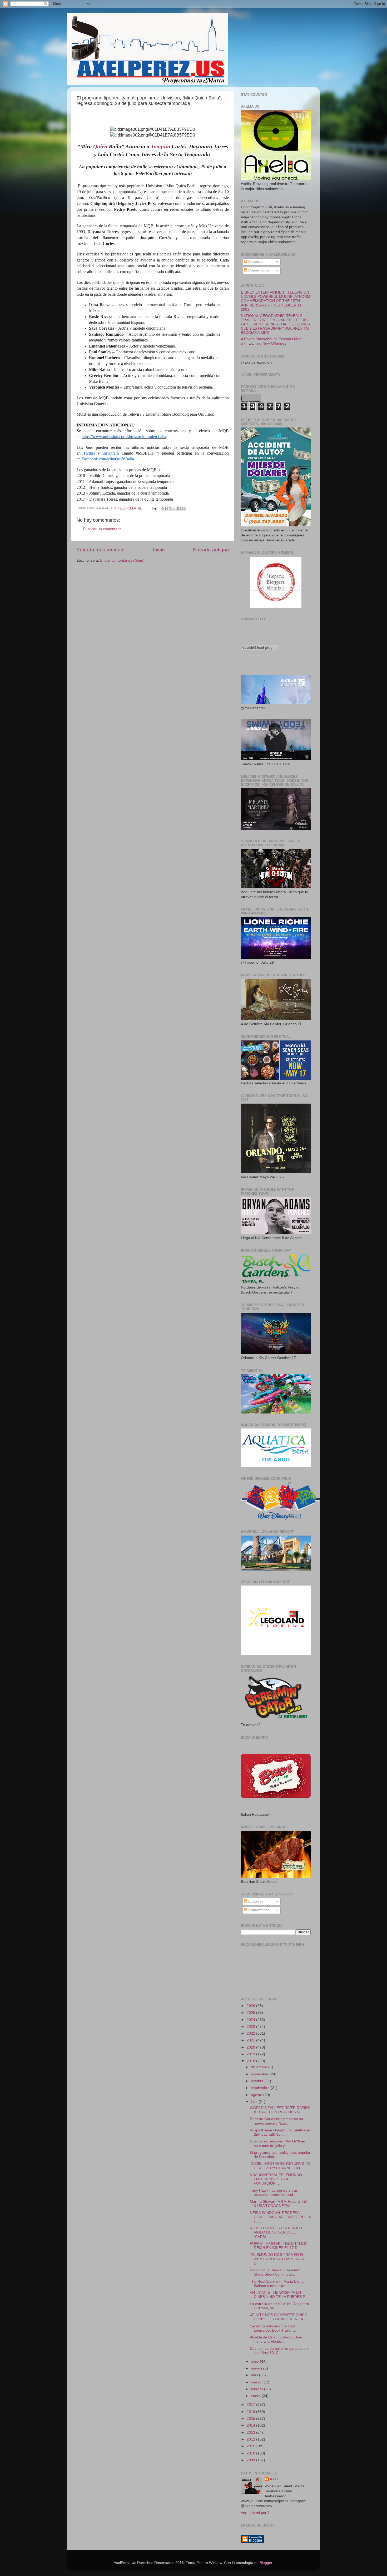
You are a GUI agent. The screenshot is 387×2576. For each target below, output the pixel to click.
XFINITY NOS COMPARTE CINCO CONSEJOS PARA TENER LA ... (279, 2317)
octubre (258, 2081)
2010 (251, 2453)
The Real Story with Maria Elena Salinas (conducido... (277, 2284)
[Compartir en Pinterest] (184, 509)
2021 (251, 2040)
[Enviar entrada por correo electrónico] (154, 508)
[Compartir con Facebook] (179, 509)
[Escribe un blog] (169, 509)
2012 (251, 2439)
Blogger (266, 2563)
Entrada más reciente (101, 550)
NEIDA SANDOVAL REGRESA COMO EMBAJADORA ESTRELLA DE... (280, 2217)
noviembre (260, 2074)
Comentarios (258, 270)
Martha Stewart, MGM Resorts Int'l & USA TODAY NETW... (279, 2204)
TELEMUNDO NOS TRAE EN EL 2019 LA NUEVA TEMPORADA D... (277, 2259)
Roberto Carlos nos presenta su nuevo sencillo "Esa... (276, 2121)
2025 (251, 2013)
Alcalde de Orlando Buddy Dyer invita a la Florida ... (276, 2339)
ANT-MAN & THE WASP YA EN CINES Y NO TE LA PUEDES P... (279, 2295)
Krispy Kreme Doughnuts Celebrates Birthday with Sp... (280, 2132)
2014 (251, 2425)
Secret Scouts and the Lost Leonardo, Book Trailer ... (273, 2328)
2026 (251, 2006)
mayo (256, 2368)
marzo (257, 2382)
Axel (274, 2479)
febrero (257, 2389)
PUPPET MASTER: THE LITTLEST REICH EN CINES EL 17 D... (279, 2246)
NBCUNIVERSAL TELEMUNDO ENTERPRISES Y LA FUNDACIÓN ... (276, 2179)
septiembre (261, 2088)
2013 (251, 2432)
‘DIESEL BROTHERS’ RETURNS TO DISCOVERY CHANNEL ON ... (280, 2166)
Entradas (255, 262)
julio (255, 2102)
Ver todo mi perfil (255, 2513)
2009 (251, 2460)
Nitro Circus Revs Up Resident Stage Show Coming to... (275, 2272)
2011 (251, 2446)
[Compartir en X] (174, 509)
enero (256, 2396)
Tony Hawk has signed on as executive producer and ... (274, 2193)
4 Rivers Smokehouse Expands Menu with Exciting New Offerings (272, 341)
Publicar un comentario (102, 529)
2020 (251, 2047)
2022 (251, 2033)
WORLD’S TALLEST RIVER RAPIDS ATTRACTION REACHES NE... (280, 2110)
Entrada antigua (211, 550)
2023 (251, 2027)
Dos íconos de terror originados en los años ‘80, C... (279, 2351)
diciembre (260, 2067)
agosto (257, 2095)
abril (255, 2375)
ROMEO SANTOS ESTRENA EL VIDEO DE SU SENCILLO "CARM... (276, 2232)
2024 (251, 2020)
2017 (251, 2405)
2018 (251, 2061)
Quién (101, 147)
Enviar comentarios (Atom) (122, 560)
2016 (251, 2412)
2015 (251, 2419)
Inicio (159, 550)
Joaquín (161, 147)
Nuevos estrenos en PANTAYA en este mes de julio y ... (277, 2143)
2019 (251, 2054)
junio (255, 2361)
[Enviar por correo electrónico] (164, 509)
